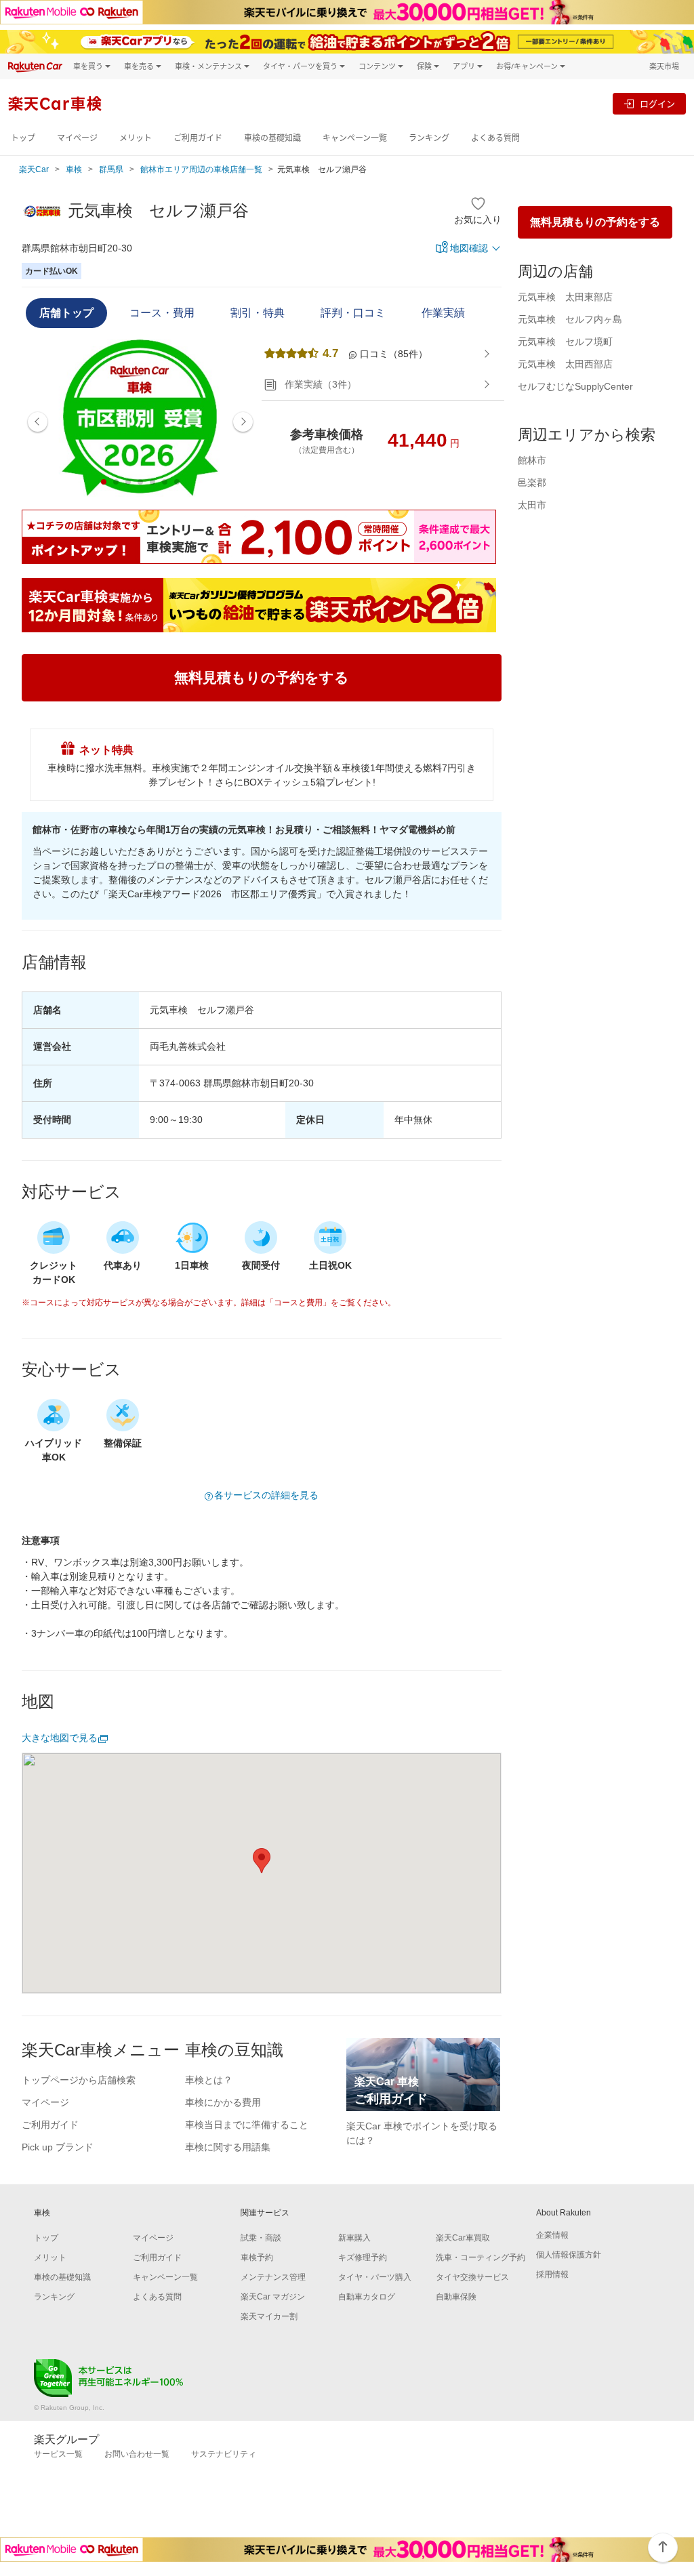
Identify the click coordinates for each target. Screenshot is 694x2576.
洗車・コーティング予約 (481, 2257)
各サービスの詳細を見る (266, 1495)
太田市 (532, 505)
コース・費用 (162, 313)
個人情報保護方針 (569, 2255)
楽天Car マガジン (273, 2297)
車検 (74, 169)
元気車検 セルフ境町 (565, 342)
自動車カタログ (367, 2297)
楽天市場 (664, 66)
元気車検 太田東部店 (565, 297)
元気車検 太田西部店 (565, 364)
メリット (136, 138)
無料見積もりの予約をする (595, 222)
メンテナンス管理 (273, 2277)
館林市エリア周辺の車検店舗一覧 (201, 169)
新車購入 (354, 2238)
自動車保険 (456, 2297)
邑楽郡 (532, 483)
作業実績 (443, 313)
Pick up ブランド (58, 2147)
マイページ (77, 138)
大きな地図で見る (60, 1738)
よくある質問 (495, 138)
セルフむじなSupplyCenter (575, 386)
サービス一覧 (58, 2454)
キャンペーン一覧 (355, 138)
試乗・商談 (261, 2238)
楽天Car (34, 169)
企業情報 (552, 2235)
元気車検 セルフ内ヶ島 (570, 319)
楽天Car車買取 (463, 2238)
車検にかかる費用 (223, 2102)
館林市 (532, 460)
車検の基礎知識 (272, 138)
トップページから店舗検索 (79, 2080)
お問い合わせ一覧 (137, 2454)
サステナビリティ (224, 2454)
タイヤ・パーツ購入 (375, 2277)
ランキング (429, 138)
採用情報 (552, 2274)
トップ (23, 138)
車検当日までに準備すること (247, 2125)
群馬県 (111, 169)
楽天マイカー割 (269, 2316)
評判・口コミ (353, 313)
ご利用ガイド (198, 138)
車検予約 (257, 2257)
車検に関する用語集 (228, 2147)
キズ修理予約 (363, 2257)
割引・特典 (258, 313)
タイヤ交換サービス (472, 2277)
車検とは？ (209, 2080)
